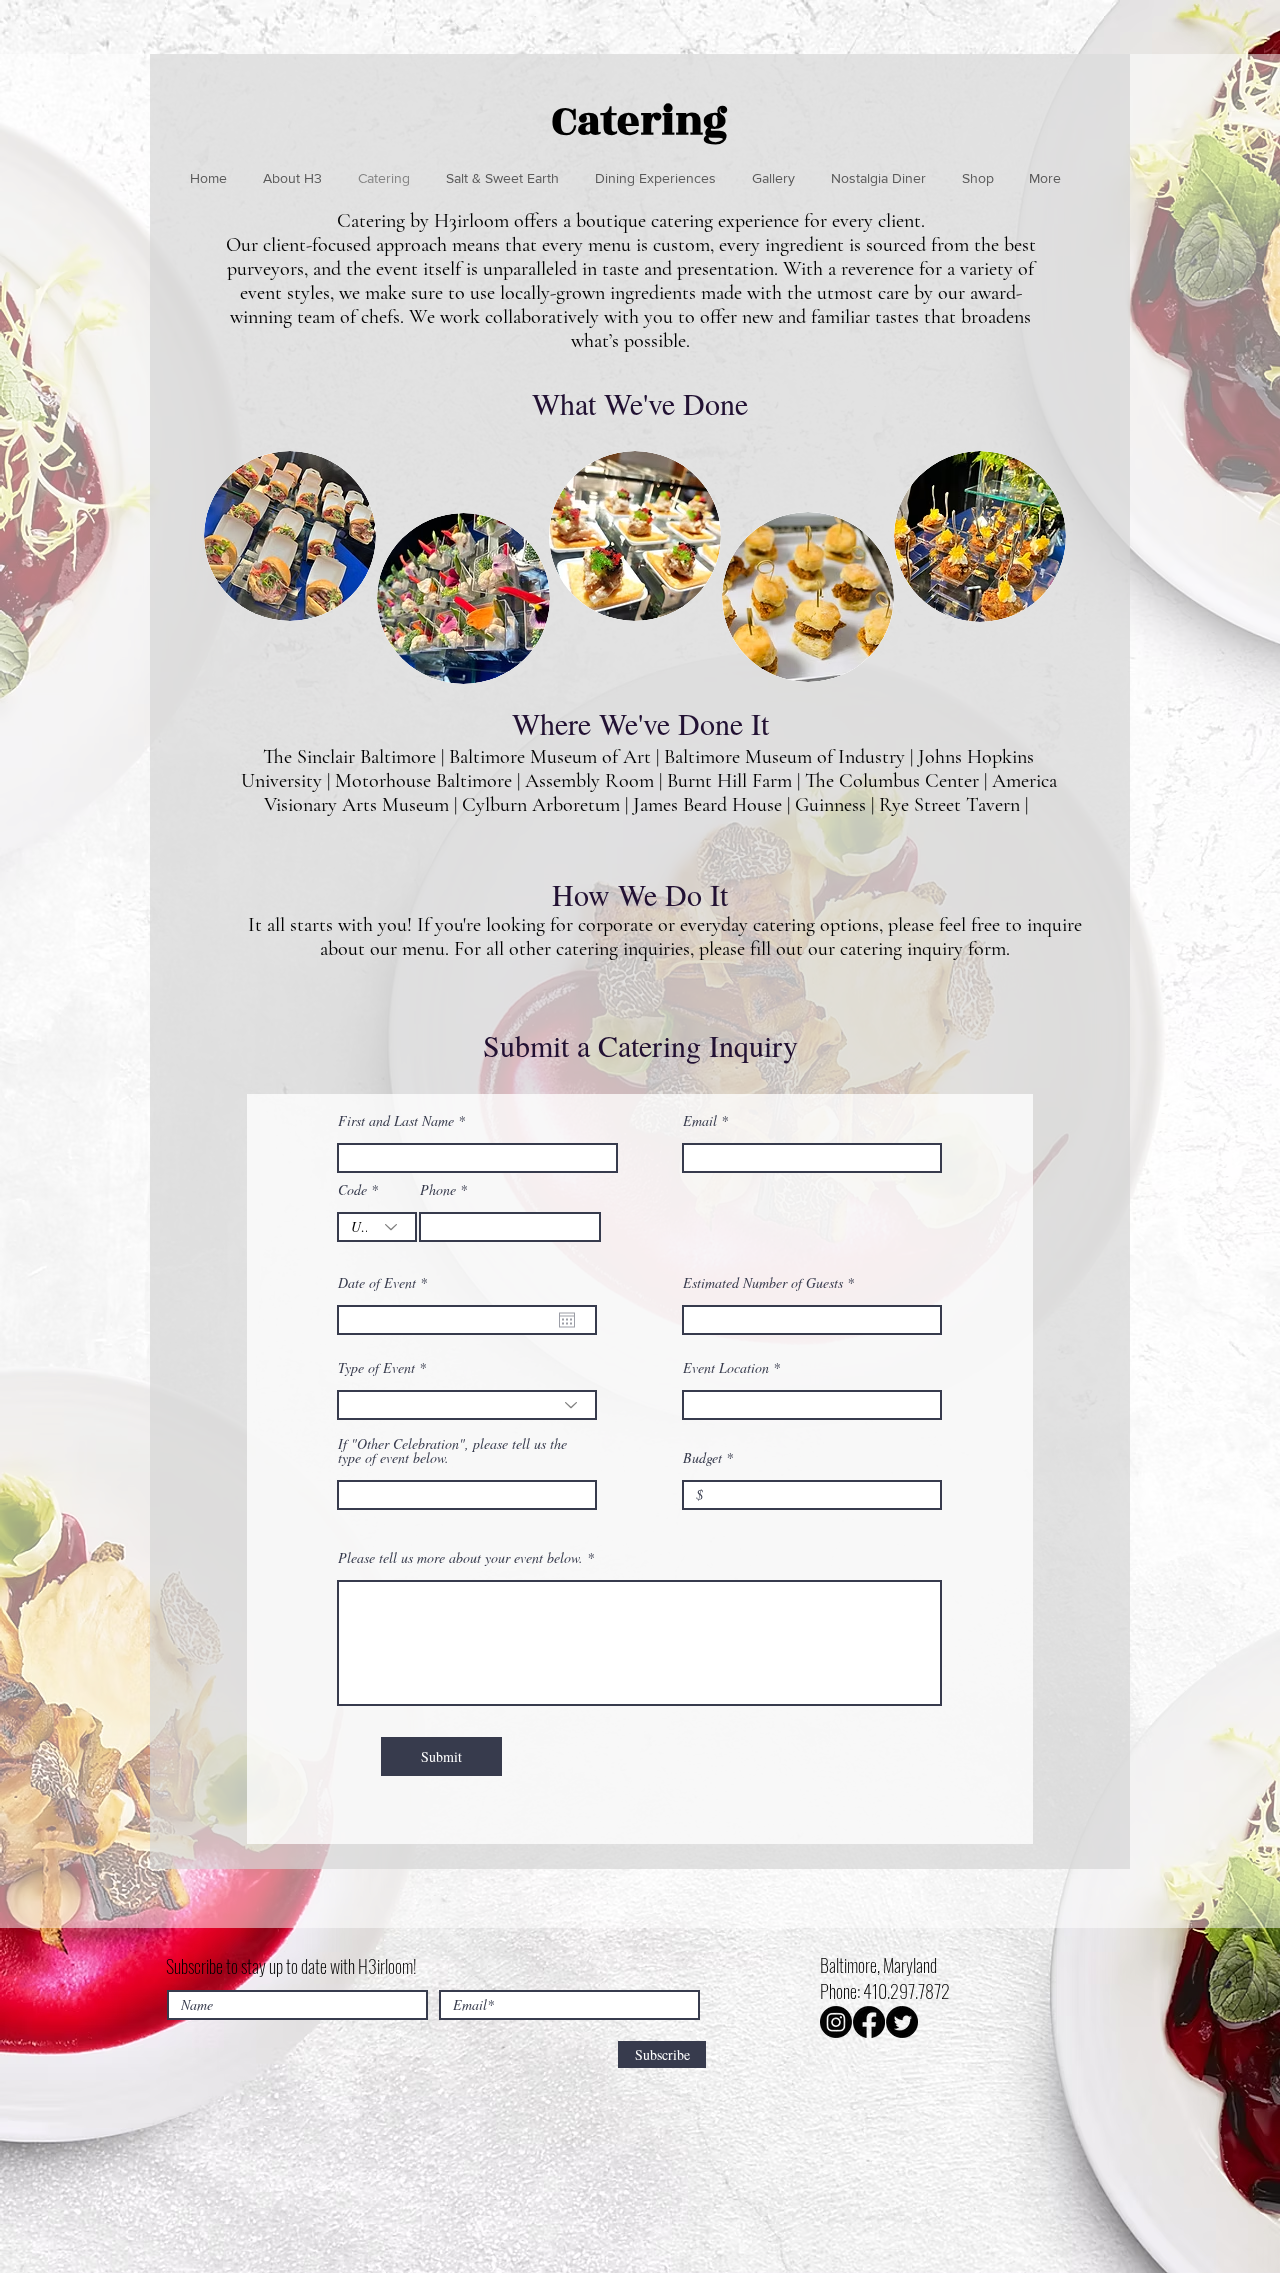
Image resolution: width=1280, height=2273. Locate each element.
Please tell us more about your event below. (460, 1558)
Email (700, 1121)
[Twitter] (902, 2022)
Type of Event (376, 1368)
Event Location (726, 1368)
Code (352, 1190)
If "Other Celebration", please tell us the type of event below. (452, 1451)
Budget (702, 1458)
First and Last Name (396, 1121)
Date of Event (385, 1283)
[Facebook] (869, 2022)
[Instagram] (836, 2022)
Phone (438, 1190)
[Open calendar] (567, 1320)
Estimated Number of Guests (763, 1283)
